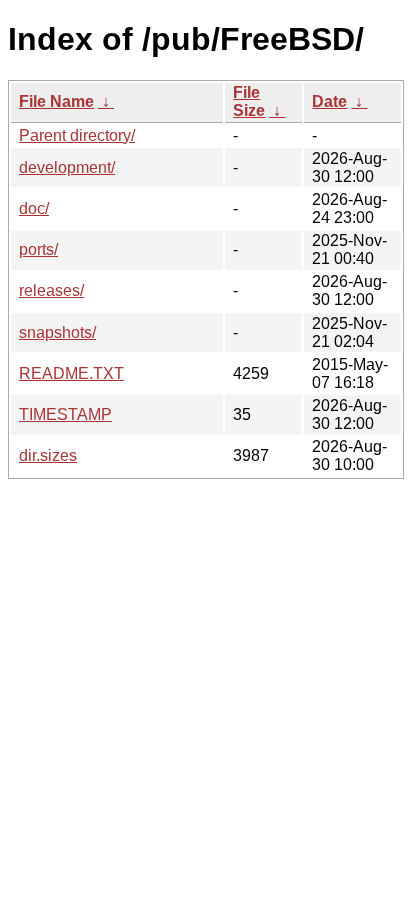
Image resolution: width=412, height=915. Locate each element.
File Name (56, 101)
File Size (249, 101)
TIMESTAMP (65, 414)
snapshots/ (57, 332)
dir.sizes (48, 455)
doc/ (34, 208)
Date (329, 101)
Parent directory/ (77, 135)
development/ (67, 167)
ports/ (38, 249)
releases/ (51, 290)
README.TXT (71, 373)
